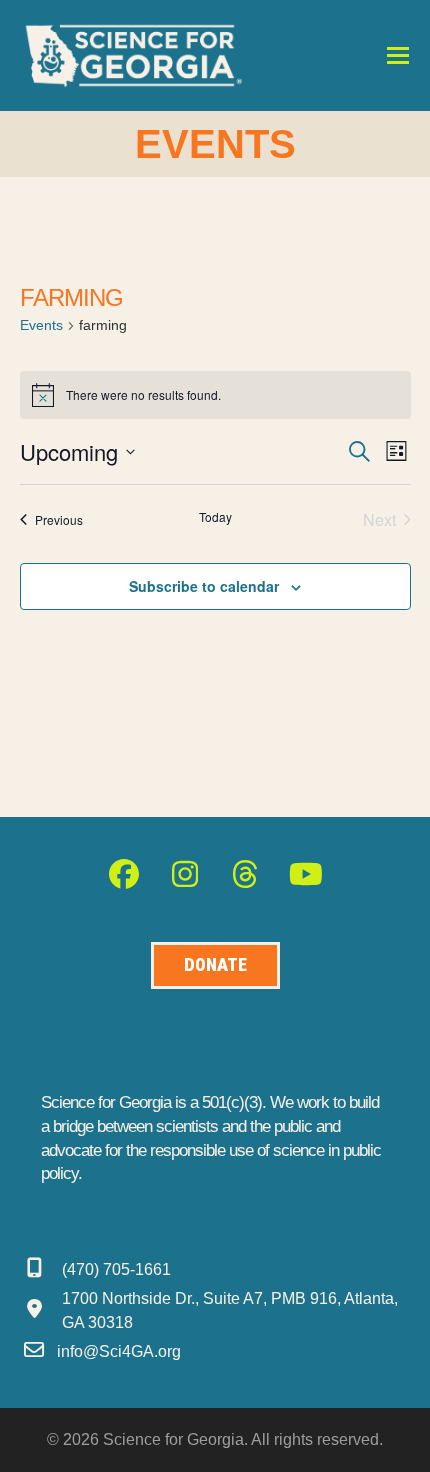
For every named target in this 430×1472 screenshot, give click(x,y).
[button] (398, 55)
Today (215, 517)
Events (41, 325)
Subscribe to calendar (204, 586)
